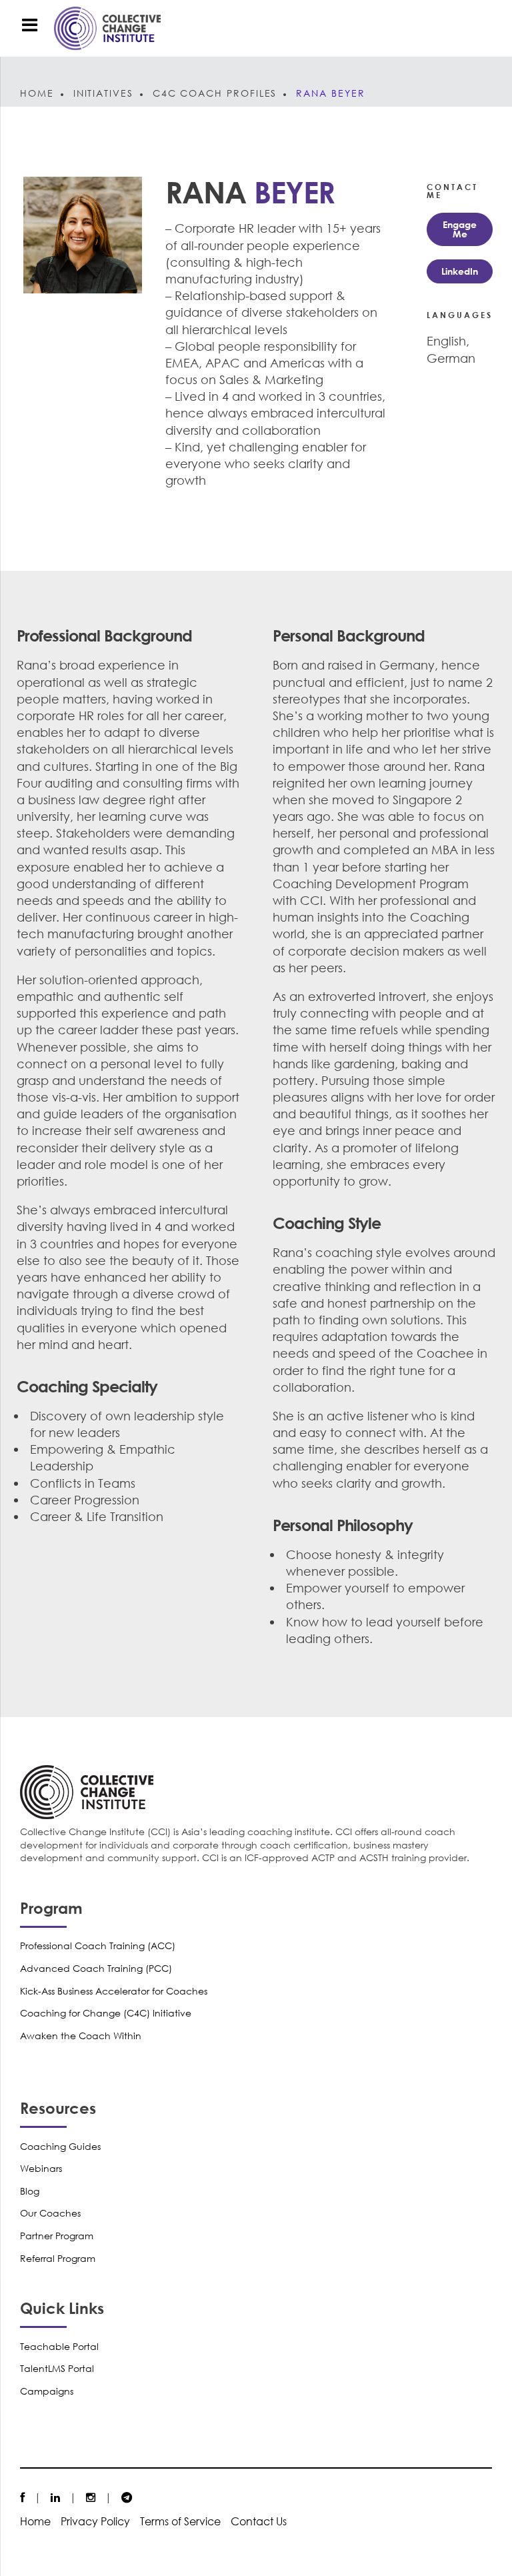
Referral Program (58, 2258)
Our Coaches (50, 2213)
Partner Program (57, 2236)
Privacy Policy (95, 2521)
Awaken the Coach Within (81, 2036)
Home (37, 93)
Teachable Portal (59, 2346)
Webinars (41, 2168)
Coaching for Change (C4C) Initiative (106, 2013)
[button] (460, 229)
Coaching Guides (60, 2146)
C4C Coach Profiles (215, 93)
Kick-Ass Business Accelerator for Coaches (114, 1991)
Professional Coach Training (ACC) (98, 1946)
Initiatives (103, 93)
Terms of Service (180, 2521)
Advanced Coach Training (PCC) (96, 1968)
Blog (30, 2191)
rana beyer (330, 93)
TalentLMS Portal (57, 2368)
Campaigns (47, 2391)
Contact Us (259, 2521)
